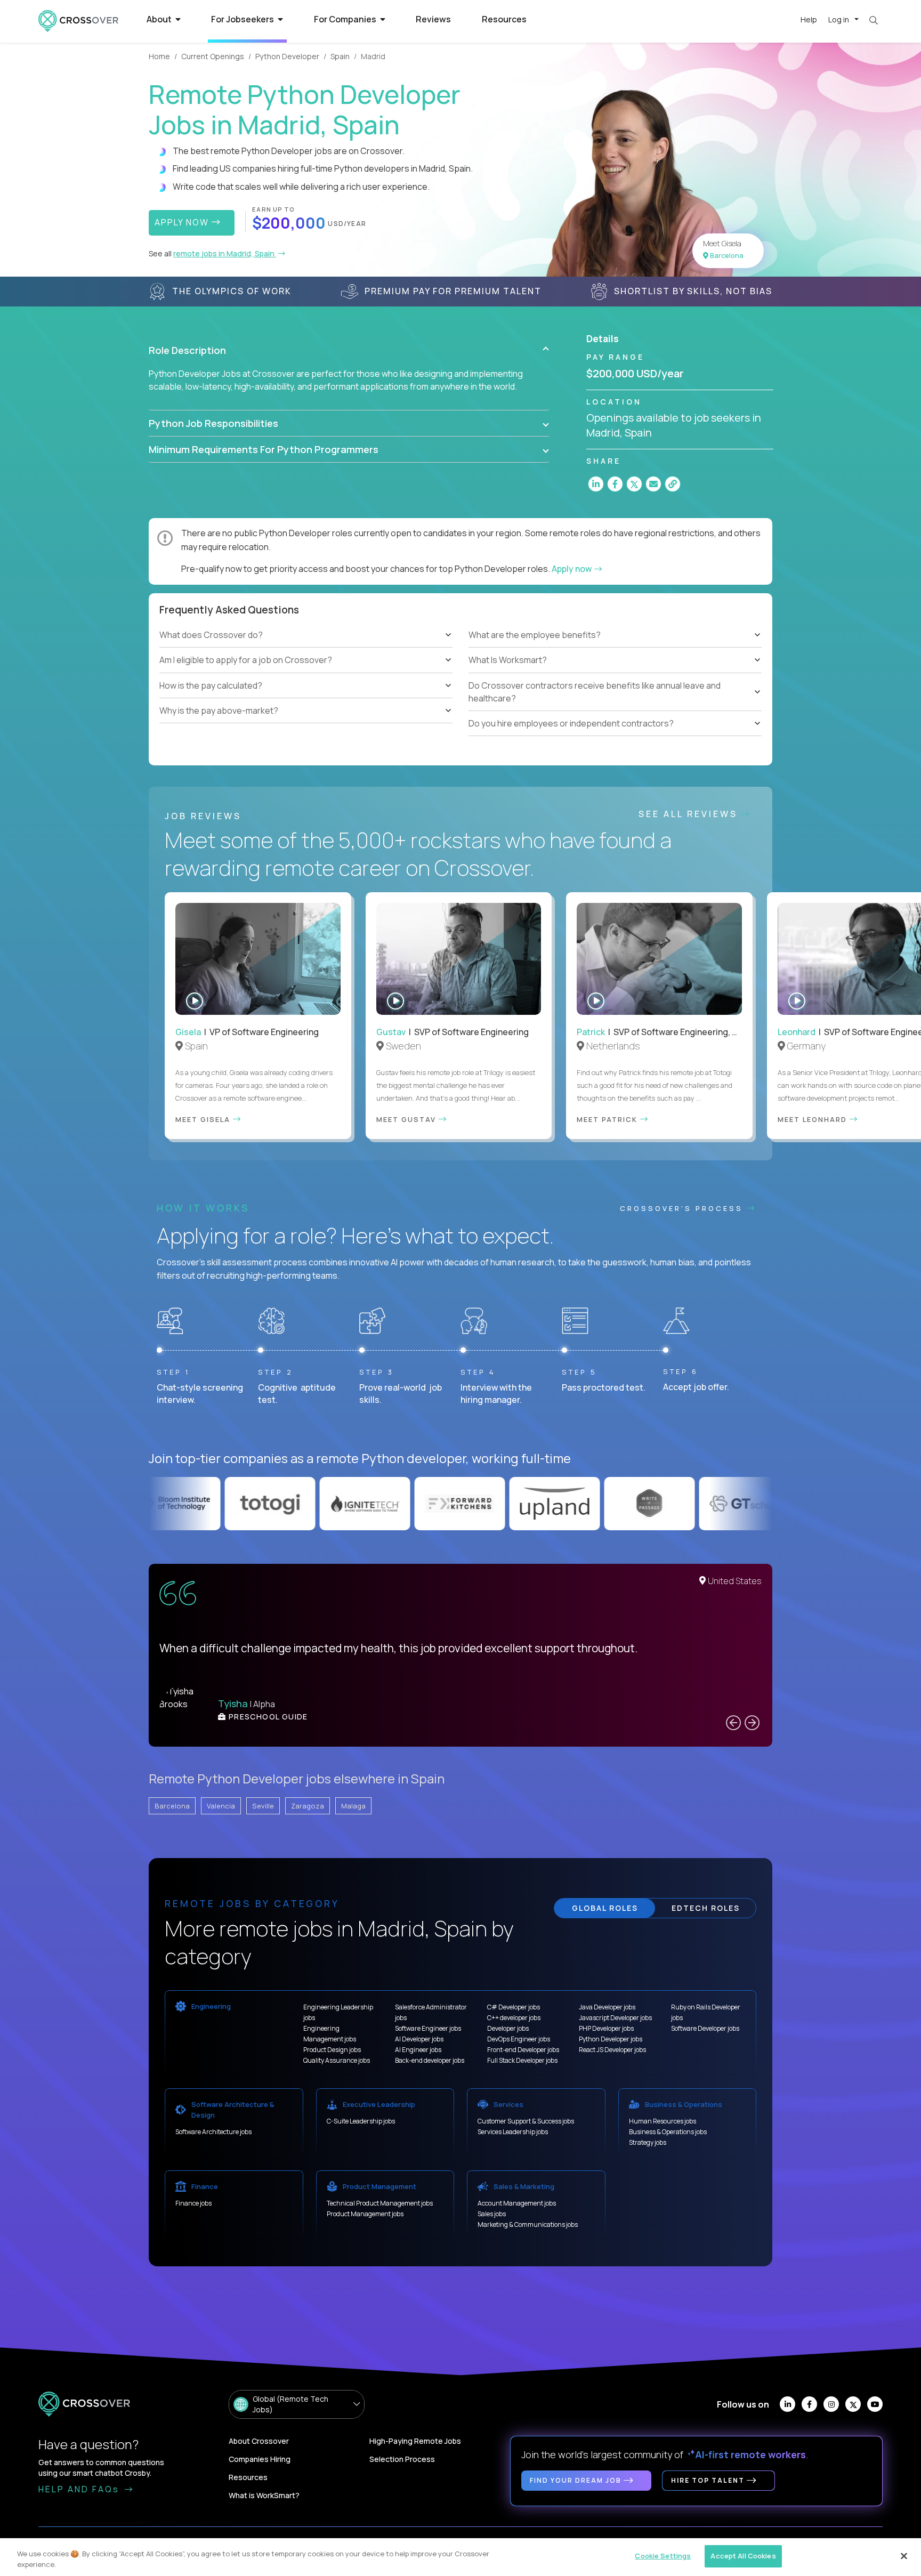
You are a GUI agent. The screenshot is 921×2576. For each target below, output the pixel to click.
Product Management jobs (365, 2214)
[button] (349, 350)
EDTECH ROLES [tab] (706, 1908)
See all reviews (690, 814)
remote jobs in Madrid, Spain (225, 253)
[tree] (306, 673)
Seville (263, 1806)
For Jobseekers (243, 19)
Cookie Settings (663, 2556)
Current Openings (213, 56)
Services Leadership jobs (513, 2132)
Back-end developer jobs (430, 2060)
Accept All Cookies (743, 2556)
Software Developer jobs (705, 2028)
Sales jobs (492, 2214)
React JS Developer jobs (612, 2050)
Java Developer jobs (607, 2007)
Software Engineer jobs (428, 2028)
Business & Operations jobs (668, 2132)
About (160, 19)
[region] (461, 2557)
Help (809, 19)
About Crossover (259, 2441)
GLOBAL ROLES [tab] (605, 1908)
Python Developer (287, 56)
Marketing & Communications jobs (528, 2224)
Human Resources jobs (663, 2121)
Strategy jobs (648, 2142)
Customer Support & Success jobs (526, 2121)
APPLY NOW (183, 222)
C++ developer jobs (514, 2018)
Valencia (221, 1806)
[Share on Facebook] (615, 484)
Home (159, 56)
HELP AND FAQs (80, 2489)
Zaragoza (308, 1806)
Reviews (433, 19)
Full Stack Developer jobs (522, 2060)
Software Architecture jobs (213, 2132)
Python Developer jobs (611, 2039)
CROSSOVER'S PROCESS (683, 1208)
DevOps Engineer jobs (519, 2039)
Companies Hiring (260, 2459)
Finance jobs (193, 2203)
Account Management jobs (517, 2203)
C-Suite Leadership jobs (361, 2121)
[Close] (904, 2556)
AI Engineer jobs (418, 2050)
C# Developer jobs (514, 2007)
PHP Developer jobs (606, 2028)
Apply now (572, 569)
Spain (340, 56)
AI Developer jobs (419, 2039)
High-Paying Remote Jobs (415, 2441)
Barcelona (172, 1806)
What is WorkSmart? (264, 2495)
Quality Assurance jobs (337, 2060)
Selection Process (402, 2459)
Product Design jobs (332, 2050)
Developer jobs (508, 2028)
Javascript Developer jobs (615, 2018)
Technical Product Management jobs (380, 2203)
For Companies (346, 19)
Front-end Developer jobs (523, 2050)
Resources (504, 19)
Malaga (353, 1806)
